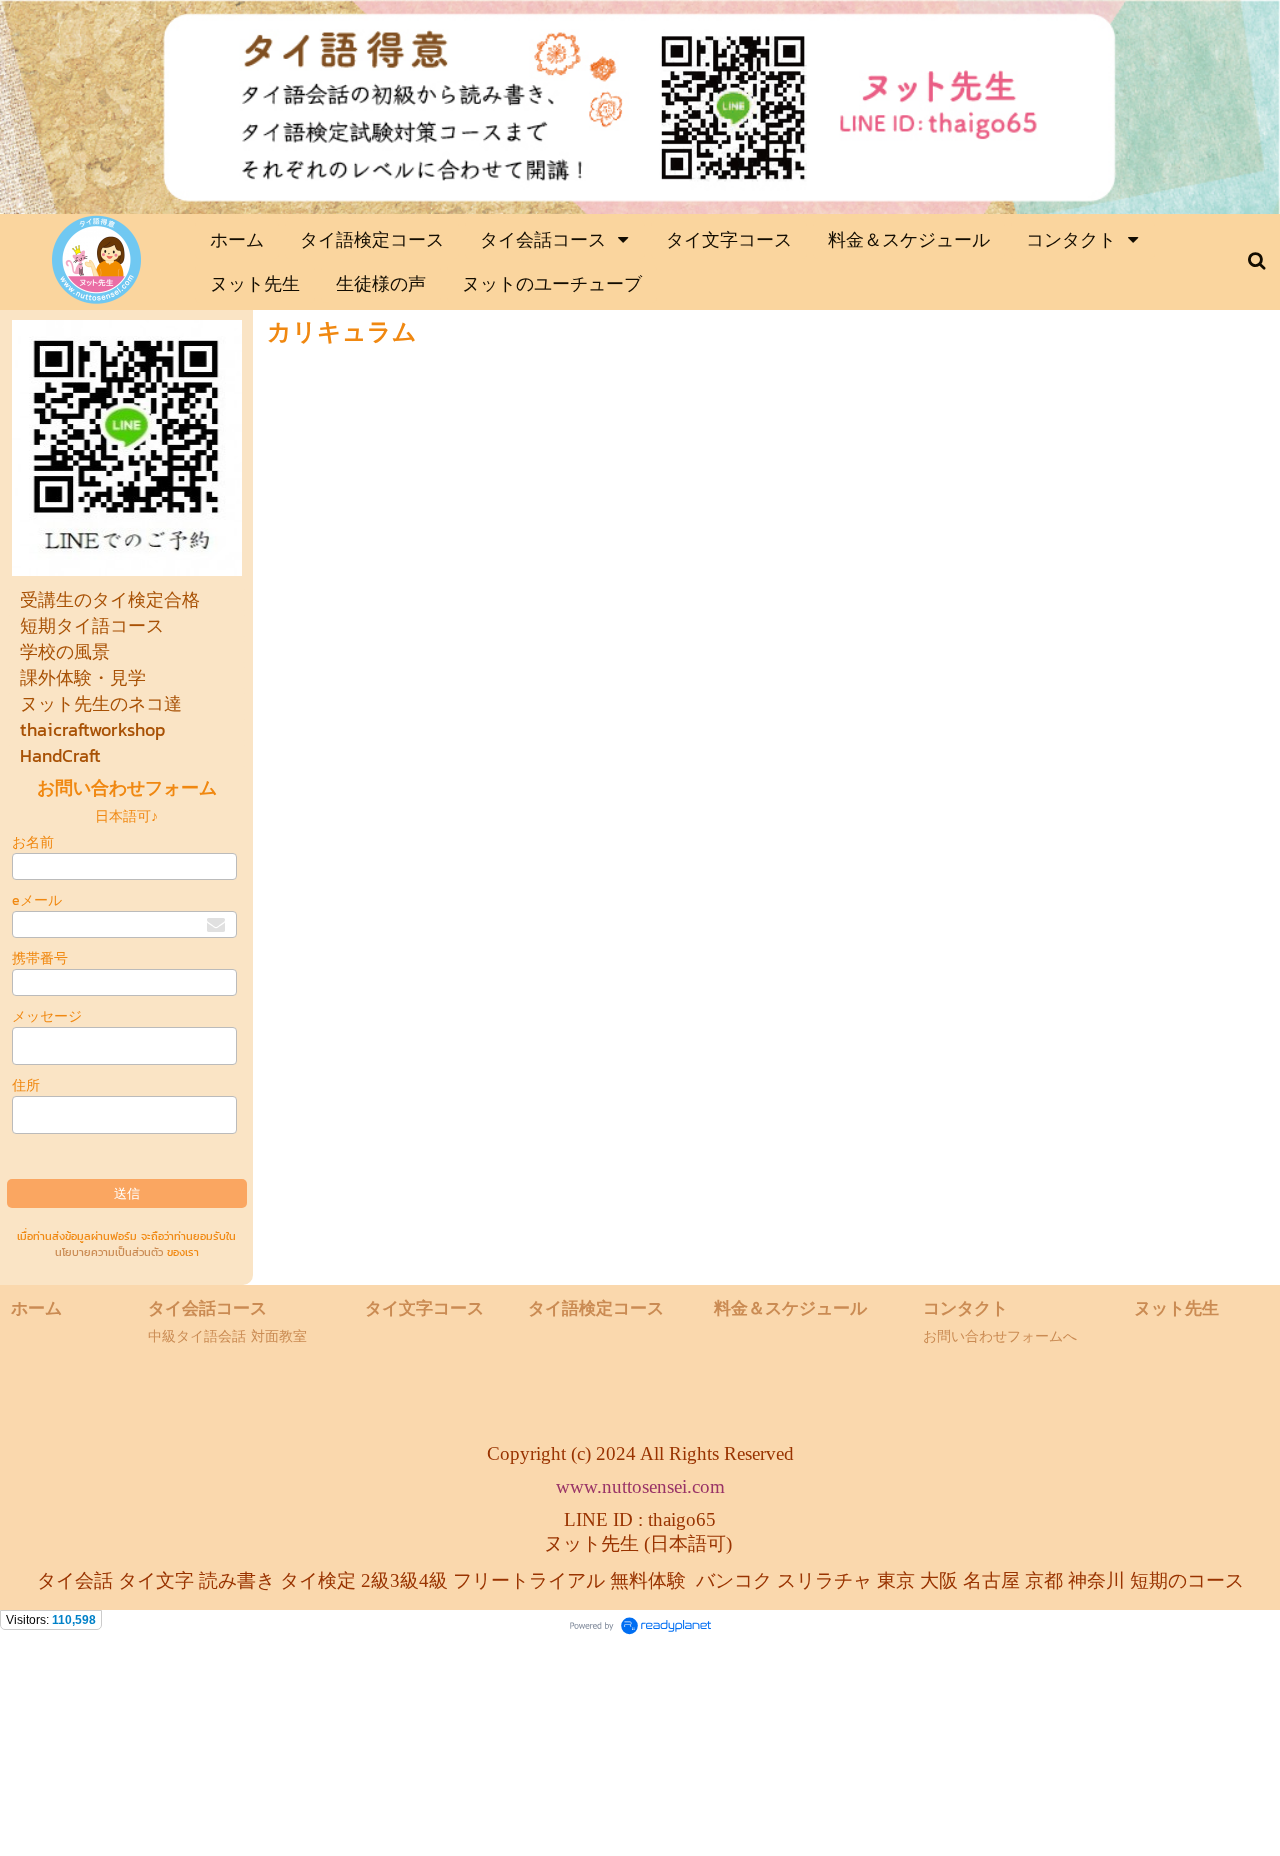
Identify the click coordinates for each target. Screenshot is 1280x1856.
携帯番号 (40, 958)
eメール (37, 900)
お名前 (33, 842)
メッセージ (47, 1016)
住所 (26, 1085)
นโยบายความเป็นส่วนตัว (109, 1252)
